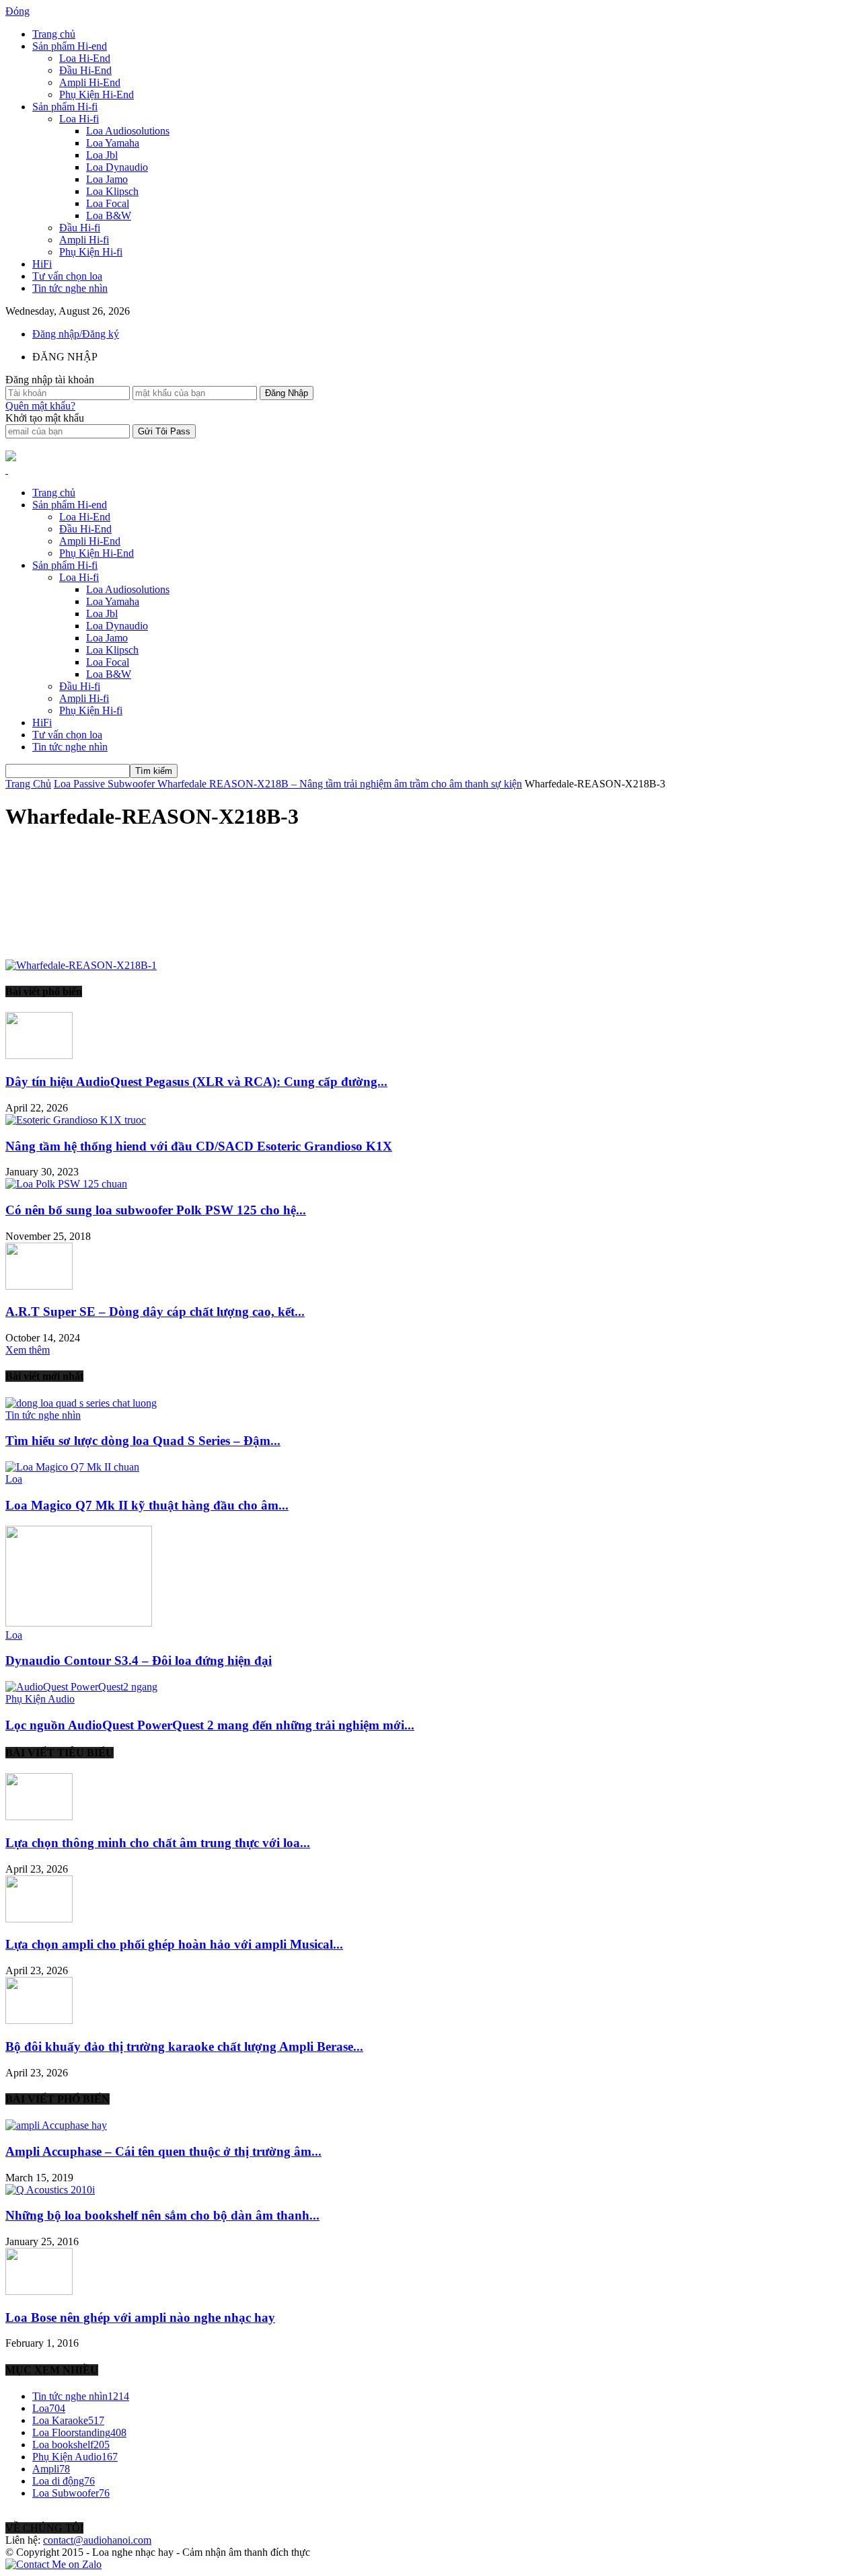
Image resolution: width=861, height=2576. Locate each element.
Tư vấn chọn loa (67, 276)
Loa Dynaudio (117, 167)
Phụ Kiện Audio (40, 1699)
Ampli (51, 2469)
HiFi (42, 264)
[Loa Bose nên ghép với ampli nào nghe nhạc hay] (39, 2291)
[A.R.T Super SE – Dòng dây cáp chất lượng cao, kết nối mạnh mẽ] (39, 1286)
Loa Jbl (102, 155)
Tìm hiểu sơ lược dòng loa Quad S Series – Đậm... (143, 1441)
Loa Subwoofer (71, 2493)
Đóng (17, 11)
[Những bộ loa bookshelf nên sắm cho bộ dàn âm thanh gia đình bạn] (50, 2190)
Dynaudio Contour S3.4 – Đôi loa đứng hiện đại (139, 1661)
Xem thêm (28, 1350)
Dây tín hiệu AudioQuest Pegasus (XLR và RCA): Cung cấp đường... (196, 1082)
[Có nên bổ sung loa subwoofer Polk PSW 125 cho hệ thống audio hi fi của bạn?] (66, 1184)
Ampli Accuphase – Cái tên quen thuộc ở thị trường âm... (163, 2151)
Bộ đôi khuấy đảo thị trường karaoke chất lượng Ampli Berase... (184, 2046)
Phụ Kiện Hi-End (97, 94)
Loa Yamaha (113, 143)
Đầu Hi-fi (80, 228)
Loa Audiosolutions (128, 131)
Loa (14, 1479)
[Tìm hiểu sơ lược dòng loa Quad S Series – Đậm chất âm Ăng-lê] (81, 1403)
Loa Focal (108, 203)
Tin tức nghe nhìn (70, 288)
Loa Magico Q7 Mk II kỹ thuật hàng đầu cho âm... (147, 1505)
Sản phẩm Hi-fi (65, 107)
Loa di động (64, 2481)
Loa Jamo (107, 179)
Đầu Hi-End (85, 70)
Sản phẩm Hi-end (70, 46)
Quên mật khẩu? (40, 406)
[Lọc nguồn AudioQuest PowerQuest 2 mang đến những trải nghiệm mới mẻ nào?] (81, 1687)
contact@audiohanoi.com (97, 2540)
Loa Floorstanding (79, 2432)
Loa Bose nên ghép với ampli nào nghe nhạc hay (140, 2317)
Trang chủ (54, 34)
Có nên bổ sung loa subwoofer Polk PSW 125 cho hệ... (156, 1210)
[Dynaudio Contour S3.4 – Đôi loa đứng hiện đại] (79, 1623)
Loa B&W (109, 216)
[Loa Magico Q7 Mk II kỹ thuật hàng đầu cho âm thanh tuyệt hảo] (72, 1467)
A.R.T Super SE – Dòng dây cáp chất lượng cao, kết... (155, 1312)
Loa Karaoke (68, 2420)
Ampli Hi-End (90, 82)
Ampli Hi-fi (84, 240)
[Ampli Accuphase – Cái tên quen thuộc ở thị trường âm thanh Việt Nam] (56, 2125)
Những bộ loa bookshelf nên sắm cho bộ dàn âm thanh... (162, 2215)
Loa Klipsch (112, 191)
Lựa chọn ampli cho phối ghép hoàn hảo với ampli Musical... (174, 1944)
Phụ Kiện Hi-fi (91, 252)
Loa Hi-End (85, 58)
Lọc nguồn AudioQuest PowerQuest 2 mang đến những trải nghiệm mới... (210, 1725)
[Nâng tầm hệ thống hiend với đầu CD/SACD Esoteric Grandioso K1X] (76, 1120)
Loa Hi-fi (79, 119)
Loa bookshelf (71, 2445)
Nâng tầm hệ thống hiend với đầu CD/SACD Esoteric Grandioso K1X (199, 1146)
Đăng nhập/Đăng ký (76, 334)
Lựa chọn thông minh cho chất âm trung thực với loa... (158, 1843)
